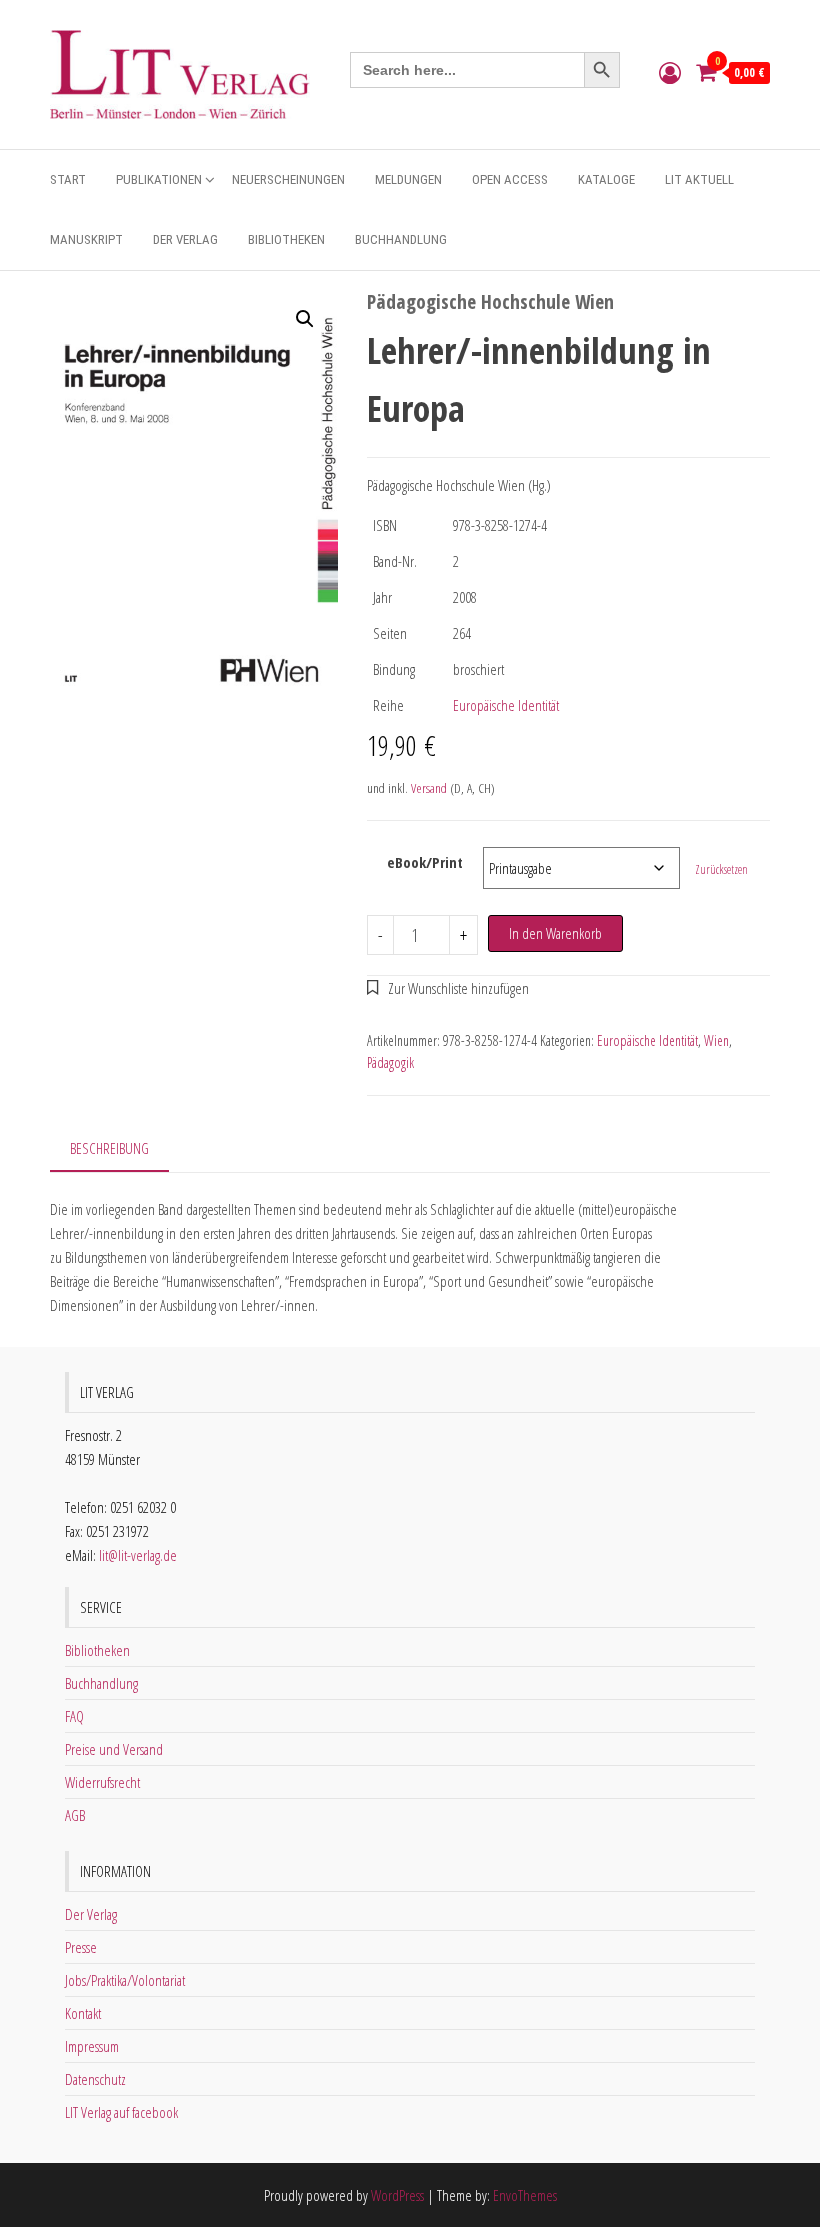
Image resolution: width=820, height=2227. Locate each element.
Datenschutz (95, 2079)
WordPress (397, 2195)
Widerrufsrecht (102, 1782)
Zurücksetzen (721, 869)
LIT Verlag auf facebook (121, 2112)
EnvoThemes (525, 2195)
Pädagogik (390, 1062)
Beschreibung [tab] (109, 1148)
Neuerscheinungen (288, 179)
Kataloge (606, 179)
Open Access (510, 179)
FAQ (74, 1716)
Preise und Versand (114, 1749)
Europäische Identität (506, 705)
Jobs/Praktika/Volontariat (125, 1980)
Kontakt (83, 2013)
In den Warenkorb (555, 933)
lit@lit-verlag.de (138, 1555)
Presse (81, 1947)
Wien (716, 1040)
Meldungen (408, 179)
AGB (75, 1815)
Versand (429, 788)
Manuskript (86, 239)
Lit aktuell (699, 179)
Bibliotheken (286, 239)
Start (68, 179)
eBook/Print (425, 862)
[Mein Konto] (670, 72)
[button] (305, 319)
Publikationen (159, 179)
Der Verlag (185, 239)
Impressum (92, 2046)
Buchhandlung (401, 239)
